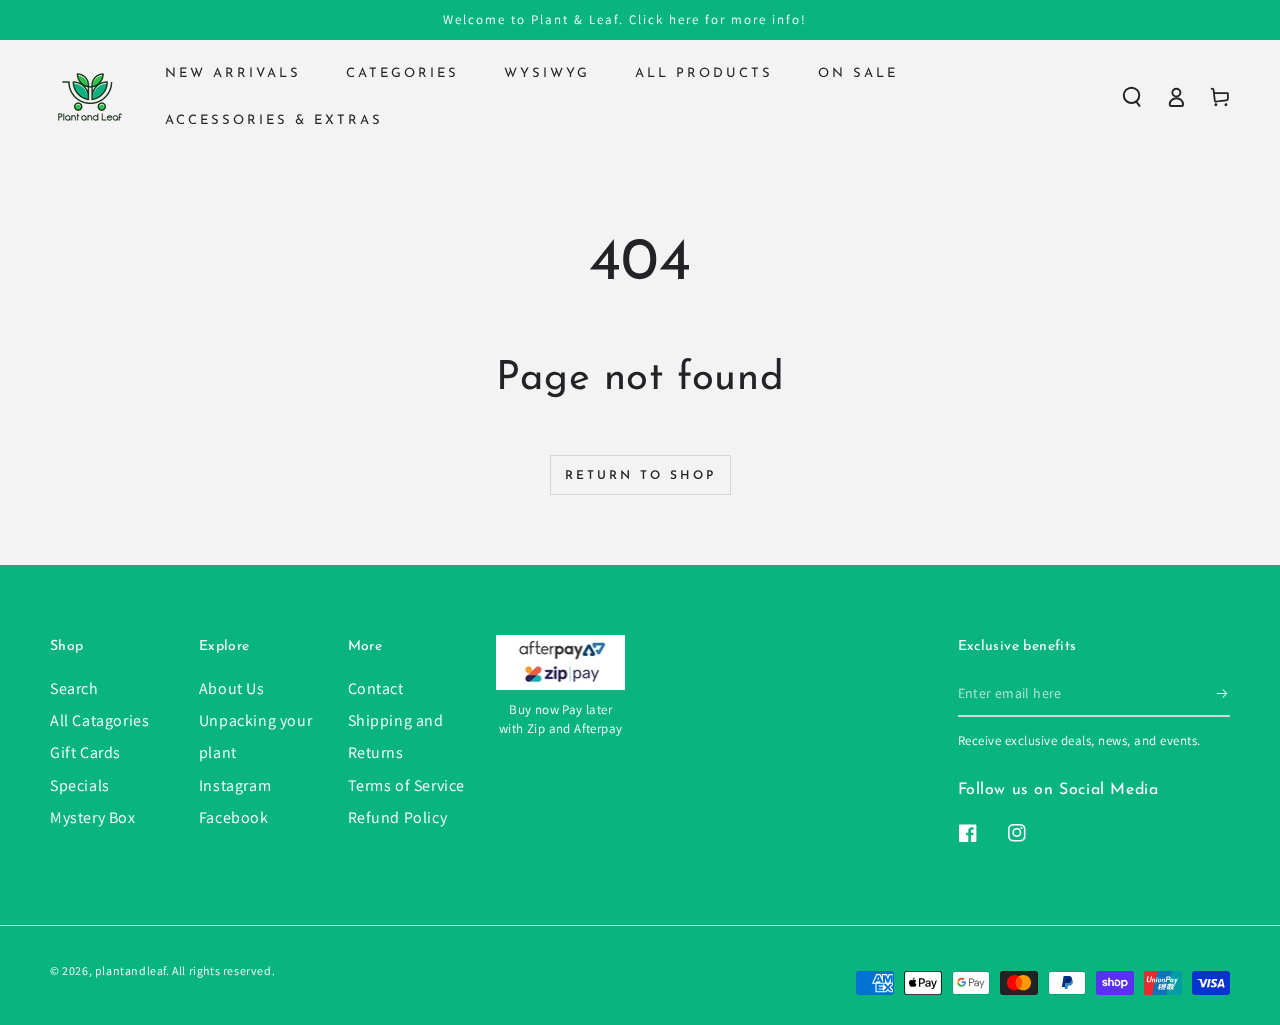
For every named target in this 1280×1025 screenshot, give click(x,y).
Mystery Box (93, 817)
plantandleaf (130, 970)
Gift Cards (85, 752)
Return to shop (640, 476)
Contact (376, 688)
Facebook (234, 817)
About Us (232, 688)
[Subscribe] (1223, 694)
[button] (1132, 97)
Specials (80, 785)
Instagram (235, 785)
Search (74, 688)
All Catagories (99, 720)
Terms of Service (407, 785)
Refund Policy (398, 817)
